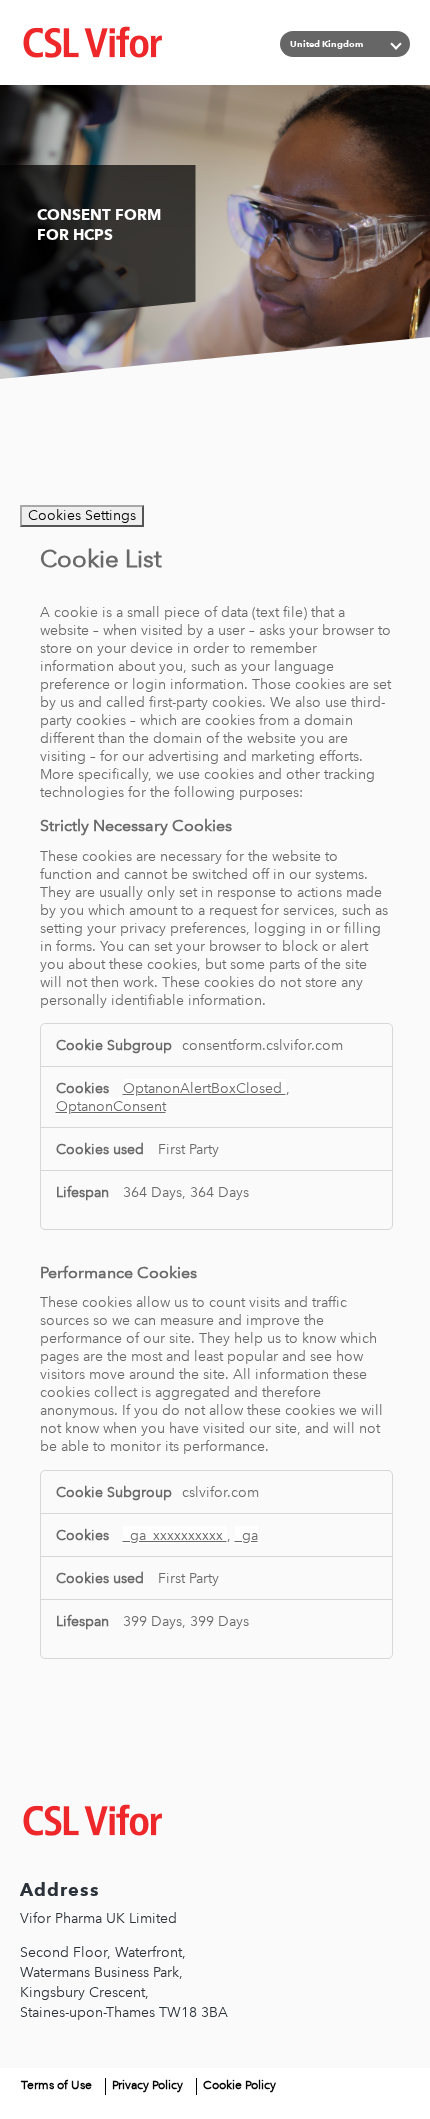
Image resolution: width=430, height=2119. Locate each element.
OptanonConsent (111, 1106)
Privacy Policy (147, 2085)
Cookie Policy (239, 2085)
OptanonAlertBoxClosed (204, 1088)
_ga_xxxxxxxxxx (175, 1535)
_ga (246, 1535)
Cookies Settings (82, 515)
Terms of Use (56, 2085)
